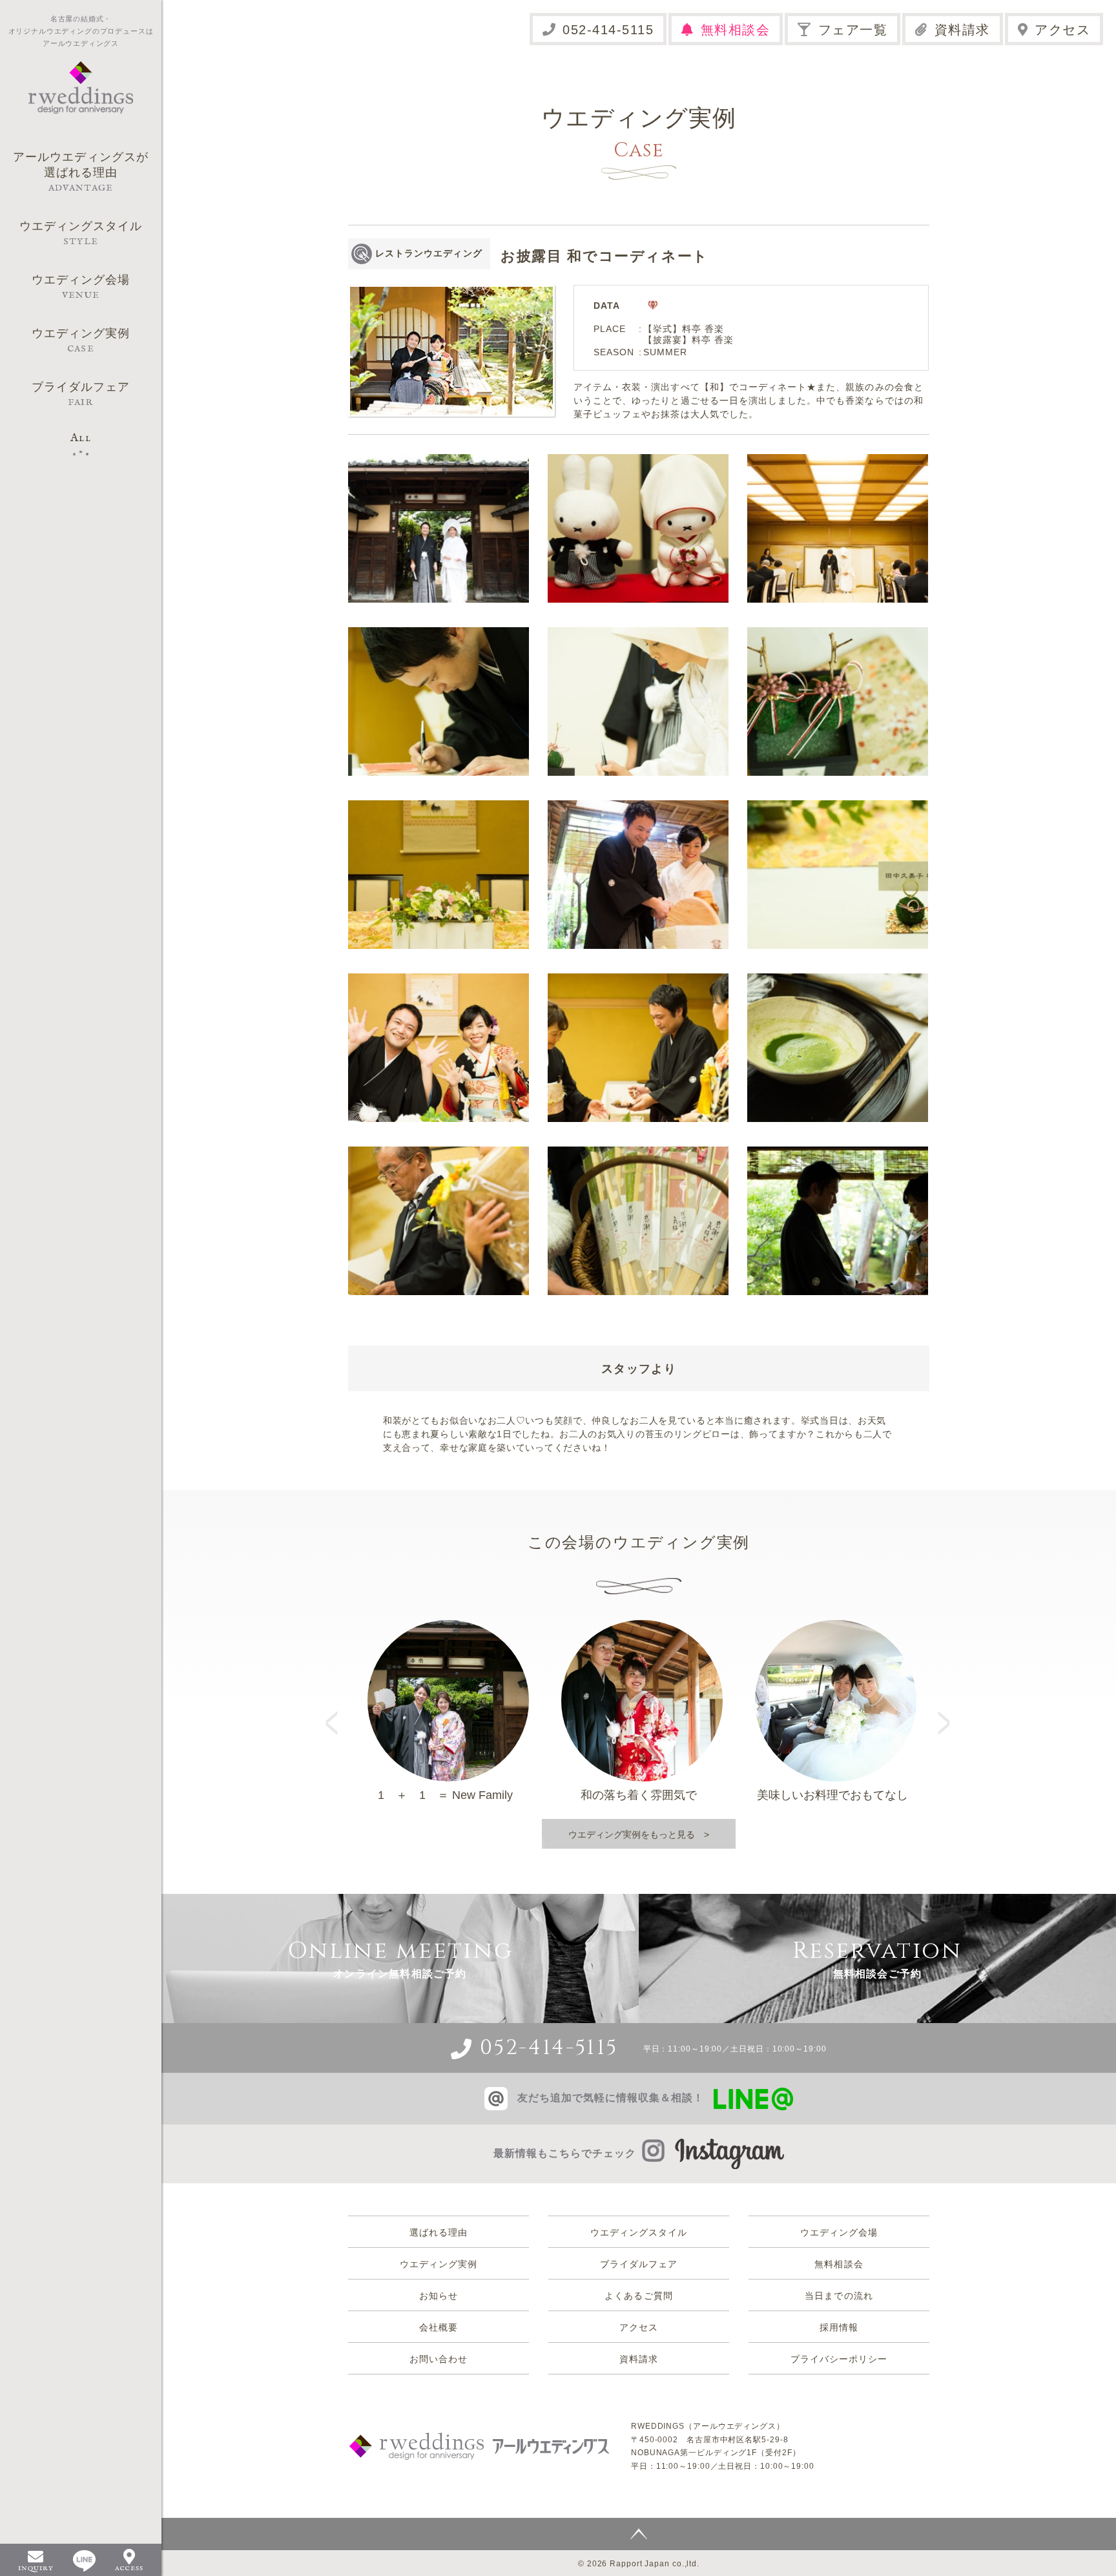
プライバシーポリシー (839, 2359)
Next (945, 1711)
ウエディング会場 (839, 2232)
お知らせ (439, 2296)
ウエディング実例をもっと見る (632, 1834)
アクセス (1062, 30)
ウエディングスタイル (639, 2232)
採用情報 (839, 2327)
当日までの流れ (839, 2296)
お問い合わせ (439, 2359)
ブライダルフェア (639, 2264)
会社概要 (439, 2327)
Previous (336, 1711)
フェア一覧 (853, 30)
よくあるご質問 (638, 2296)
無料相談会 (736, 30)
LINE (84, 2561)
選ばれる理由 (439, 2232)
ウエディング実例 (439, 2264)
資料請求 (962, 30)
